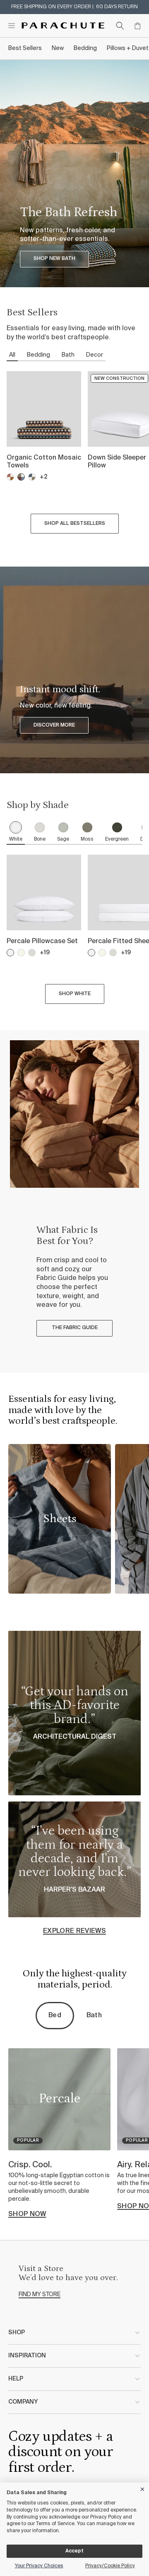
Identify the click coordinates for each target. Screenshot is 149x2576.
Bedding (85, 48)
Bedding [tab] (38, 355)
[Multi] (21, 477)
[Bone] (32, 953)
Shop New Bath (54, 259)
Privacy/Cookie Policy (110, 2566)
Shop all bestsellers (75, 524)
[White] (10, 953)
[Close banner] (143, 2488)
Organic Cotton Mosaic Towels (44, 462)
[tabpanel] (74, 454)
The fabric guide (75, 1328)
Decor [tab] (95, 355)
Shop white (75, 994)
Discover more (54, 725)
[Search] (120, 26)
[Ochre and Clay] (10, 477)
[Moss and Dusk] (32, 477)
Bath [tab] (68, 355)
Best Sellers (25, 48)
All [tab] (12, 355)
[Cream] (21, 953)
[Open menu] (12, 26)
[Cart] (137, 26)
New (58, 48)
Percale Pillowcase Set (42, 941)
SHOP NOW (27, 2214)
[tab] (16, 833)
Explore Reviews (74, 1931)
